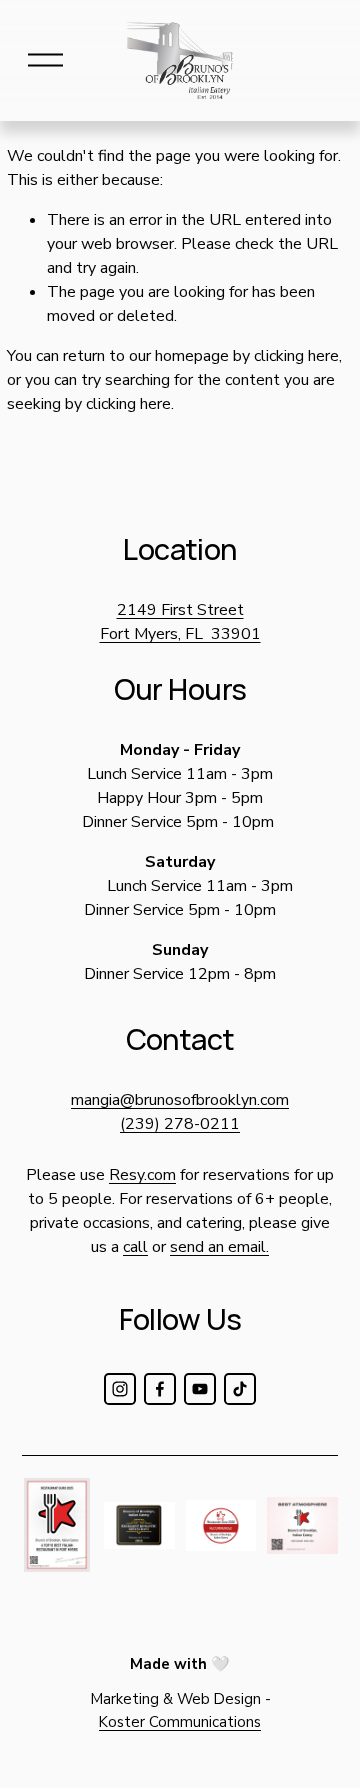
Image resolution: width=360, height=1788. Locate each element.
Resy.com (142, 1175)
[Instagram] (120, 1389)
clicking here (296, 356)
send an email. (219, 1247)
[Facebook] (160, 1389)
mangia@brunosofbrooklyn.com (180, 1100)
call (135, 1247)
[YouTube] (200, 1389)
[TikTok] (240, 1389)
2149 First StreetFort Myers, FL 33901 (180, 622)
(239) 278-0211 (180, 1124)
